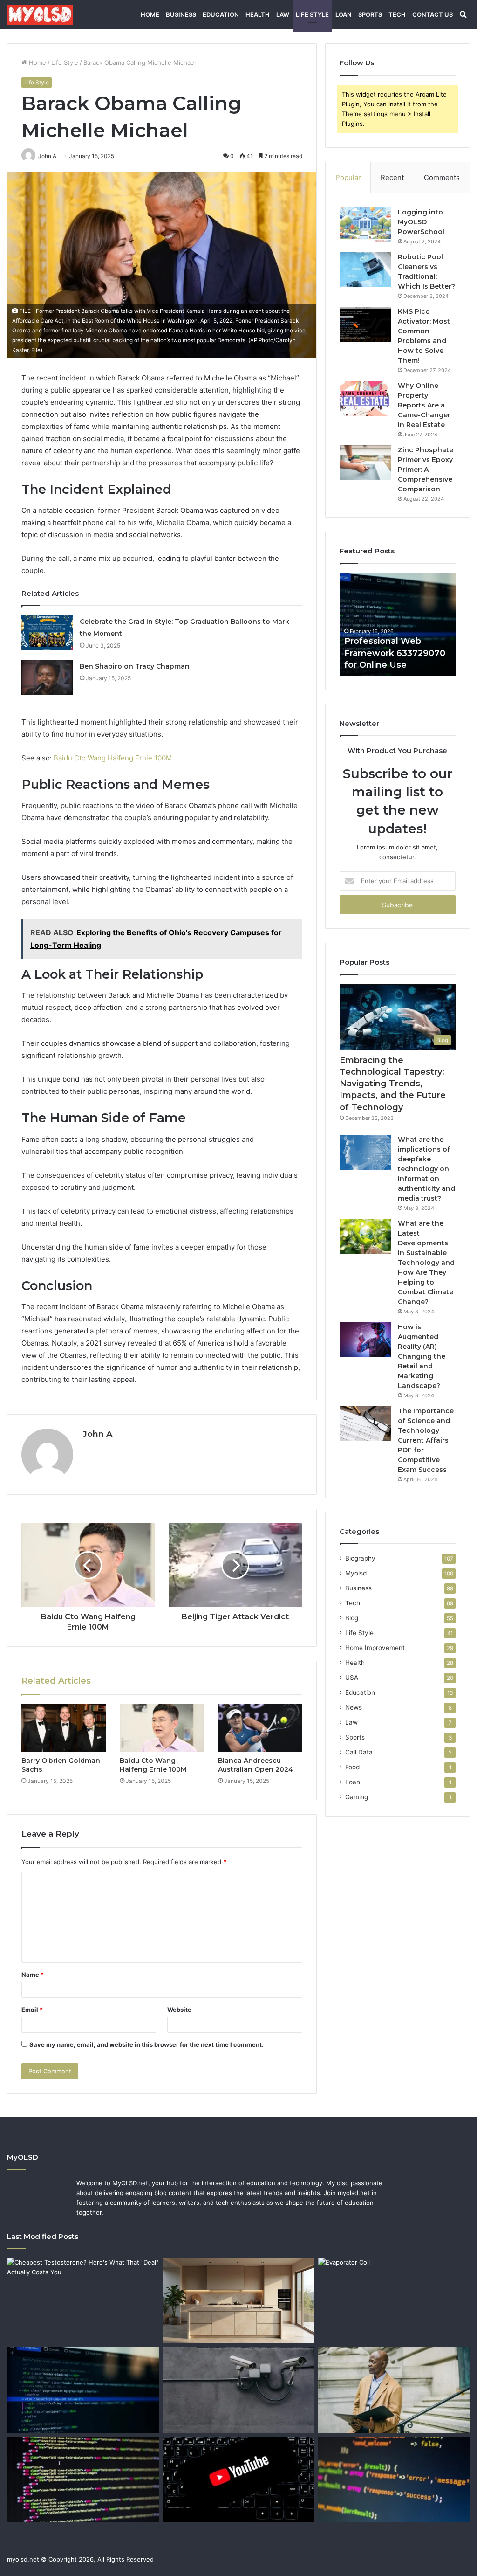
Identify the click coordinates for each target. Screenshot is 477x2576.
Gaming (357, 1797)
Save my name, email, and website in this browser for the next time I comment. (147, 2044)
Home (150, 14)
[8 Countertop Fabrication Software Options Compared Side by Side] (238, 2300)
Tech (397, 14)
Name (33, 1975)
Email (32, 2010)
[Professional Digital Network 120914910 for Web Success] (394, 2479)
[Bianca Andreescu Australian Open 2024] (260, 1728)
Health (258, 14)
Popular (348, 177)
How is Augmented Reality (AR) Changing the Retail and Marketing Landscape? (422, 1356)
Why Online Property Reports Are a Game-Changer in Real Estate (424, 405)
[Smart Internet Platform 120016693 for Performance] (238, 2479)
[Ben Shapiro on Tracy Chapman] (47, 678)
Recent (392, 177)
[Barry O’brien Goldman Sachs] (64, 1728)
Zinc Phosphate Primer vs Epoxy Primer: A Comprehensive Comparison (426, 470)
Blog (352, 1618)
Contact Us (433, 14)
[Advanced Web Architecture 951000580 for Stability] (83, 2479)
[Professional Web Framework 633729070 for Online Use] (83, 2390)
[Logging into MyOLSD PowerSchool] (365, 225)
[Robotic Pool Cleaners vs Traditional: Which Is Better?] (365, 270)
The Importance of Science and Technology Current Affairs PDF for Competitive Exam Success (426, 1440)
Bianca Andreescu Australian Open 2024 (256, 1765)
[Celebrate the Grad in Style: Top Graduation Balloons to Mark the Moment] (47, 633)
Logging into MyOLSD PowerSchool (421, 222)
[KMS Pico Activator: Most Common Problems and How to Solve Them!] (365, 324)
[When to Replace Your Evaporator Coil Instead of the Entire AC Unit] (394, 2300)
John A (97, 1434)
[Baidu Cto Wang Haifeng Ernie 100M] (162, 1728)
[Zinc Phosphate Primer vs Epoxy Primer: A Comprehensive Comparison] (365, 463)
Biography (360, 1558)
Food (352, 1767)
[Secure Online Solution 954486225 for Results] (238, 2390)
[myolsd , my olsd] (40, 14)
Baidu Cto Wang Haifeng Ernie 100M (113, 758)
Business (181, 14)
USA (352, 1678)
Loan (344, 14)
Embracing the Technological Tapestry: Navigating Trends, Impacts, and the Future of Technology (393, 1084)
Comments (442, 177)
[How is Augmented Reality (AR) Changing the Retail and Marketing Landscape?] (365, 1340)
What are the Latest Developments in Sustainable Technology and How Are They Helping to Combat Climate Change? (426, 1263)
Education (221, 14)
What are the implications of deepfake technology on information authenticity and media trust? (426, 1169)
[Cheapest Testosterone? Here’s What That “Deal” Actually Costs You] (83, 2300)
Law (283, 14)
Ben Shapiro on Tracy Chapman (135, 666)
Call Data (359, 1752)
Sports (370, 14)
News (354, 1707)
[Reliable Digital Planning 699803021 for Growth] (394, 2390)
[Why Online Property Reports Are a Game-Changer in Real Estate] (365, 398)
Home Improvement (375, 1648)
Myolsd (356, 1573)
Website (179, 2010)
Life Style (312, 14)
